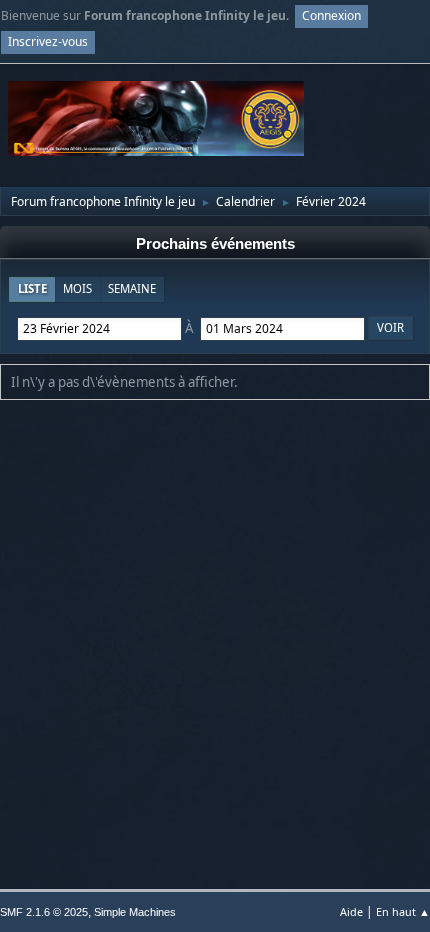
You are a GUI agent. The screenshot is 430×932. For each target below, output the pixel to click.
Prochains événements (215, 244)
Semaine (132, 288)
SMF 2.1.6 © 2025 (44, 912)
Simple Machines (135, 912)
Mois (77, 288)
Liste (32, 288)
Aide (351, 911)
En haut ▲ (403, 911)
